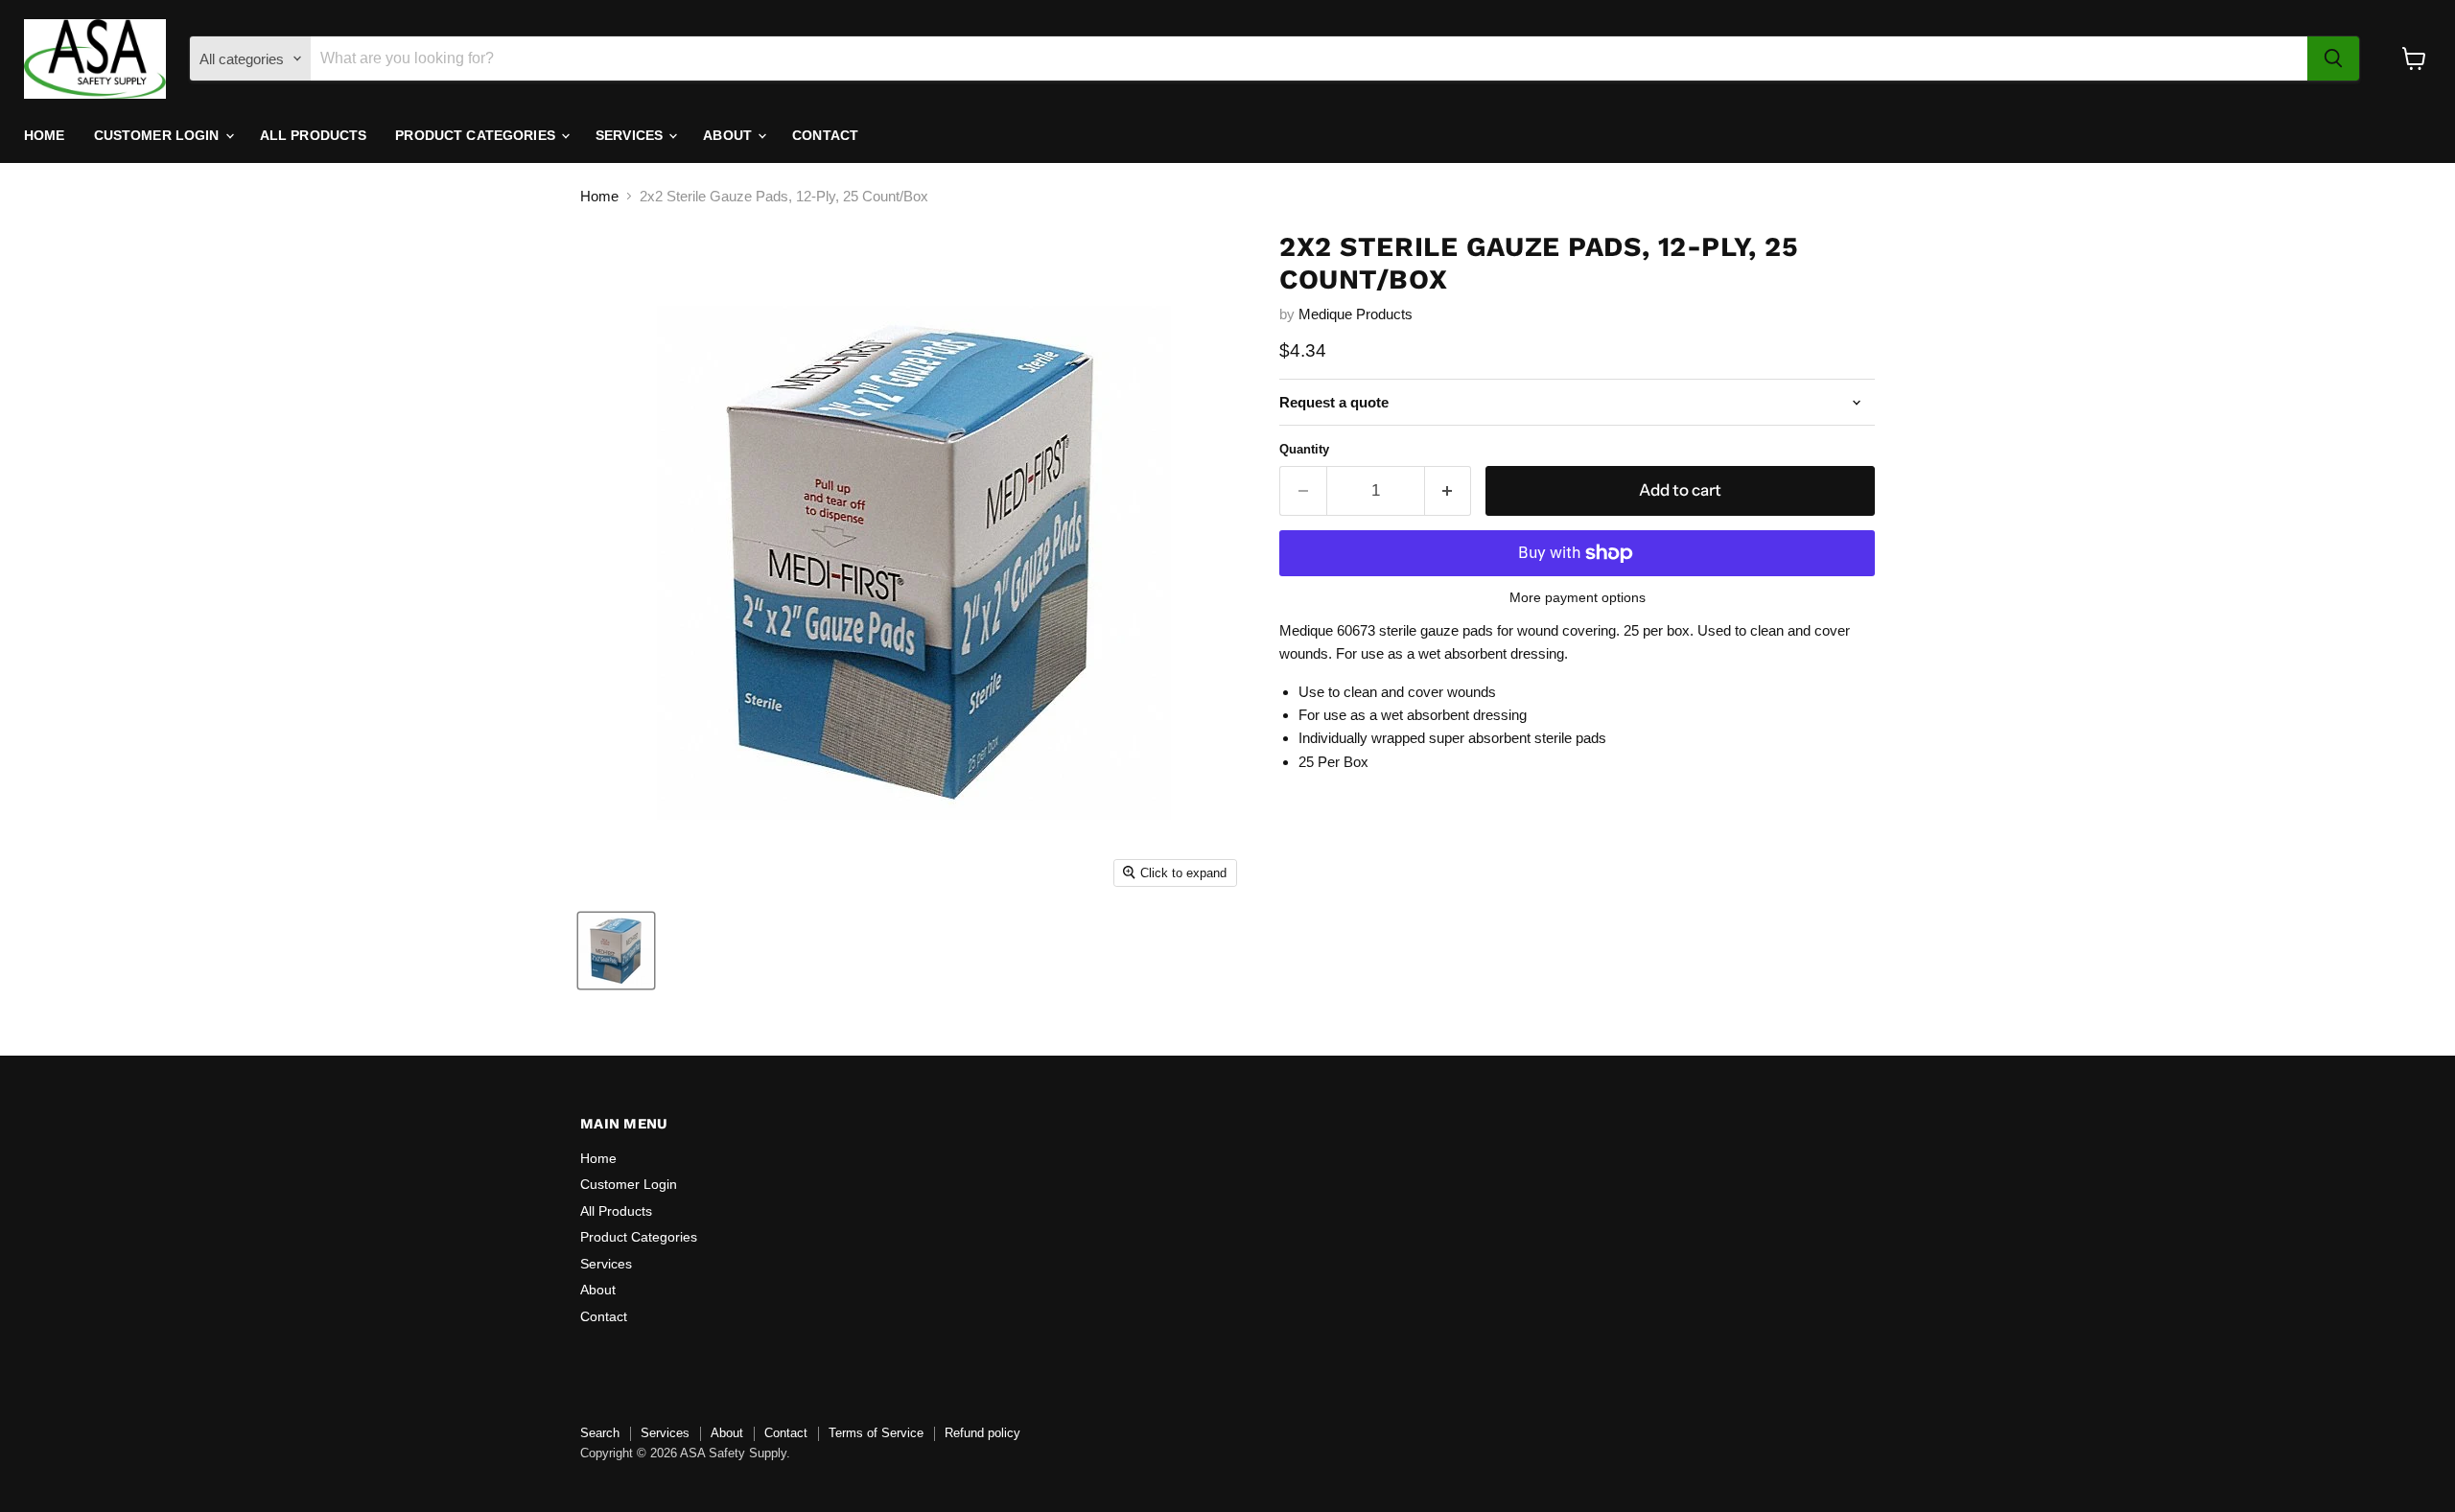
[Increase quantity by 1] (1449, 490)
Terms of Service (876, 1433)
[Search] (2333, 58)
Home (45, 135)
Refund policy (982, 1433)
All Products (314, 135)
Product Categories (477, 135)
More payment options (1578, 597)
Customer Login (159, 135)
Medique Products (1356, 314)
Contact (825, 135)
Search (600, 1433)
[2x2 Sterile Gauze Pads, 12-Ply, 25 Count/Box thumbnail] (616, 951)
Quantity (1304, 449)
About (729, 135)
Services (631, 135)
